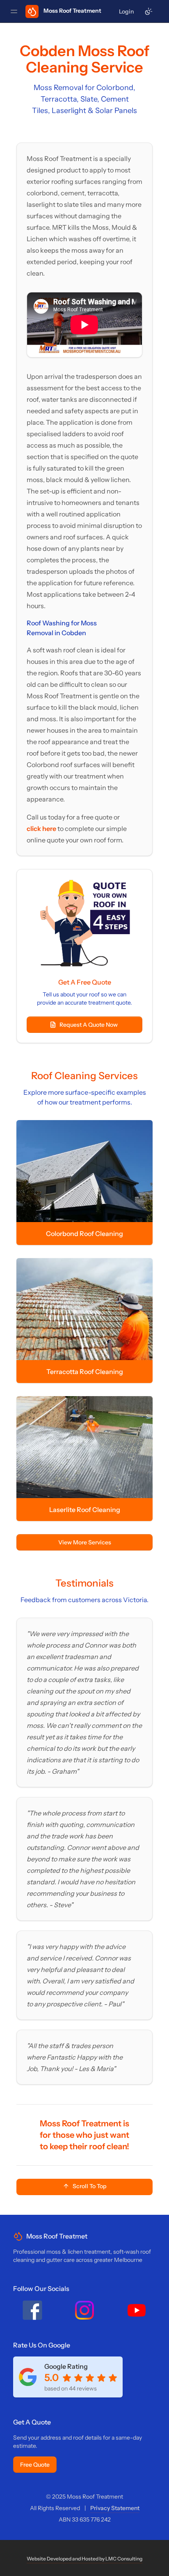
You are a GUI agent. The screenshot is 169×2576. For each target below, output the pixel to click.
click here (42, 828)
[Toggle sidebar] (14, 11)
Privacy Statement (115, 2508)
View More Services (85, 1542)
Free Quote (35, 2465)
